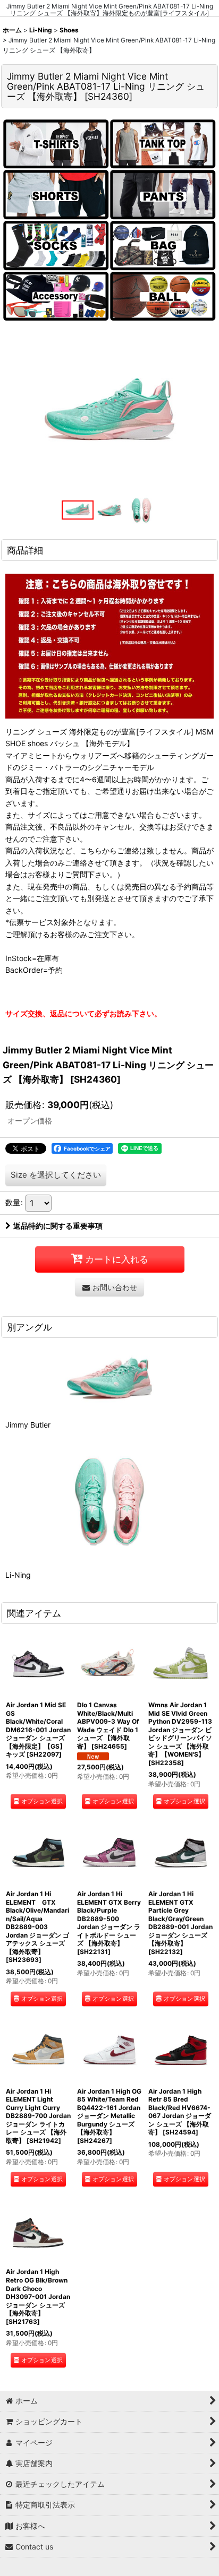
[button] (78, 510)
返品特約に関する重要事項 (58, 1226)
